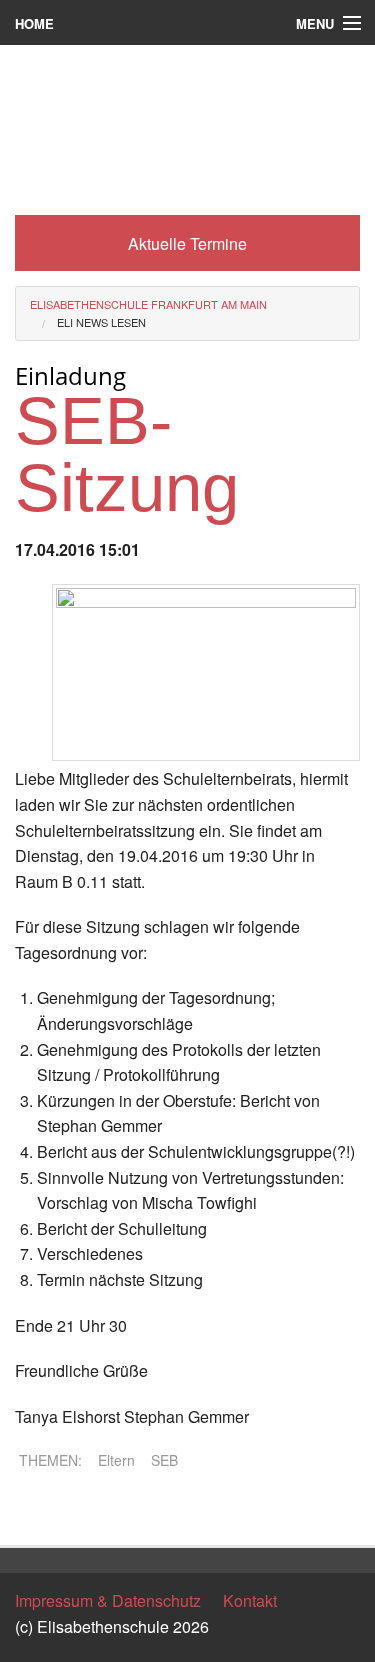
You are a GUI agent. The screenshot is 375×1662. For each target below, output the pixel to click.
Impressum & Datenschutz (108, 1600)
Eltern (116, 1460)
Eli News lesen (101, 322)
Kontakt (250, 1600)
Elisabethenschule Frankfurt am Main (148, 304)
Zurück (39, 1512)
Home (34, 23)
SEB (164, 1460)
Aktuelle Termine (187, 243)
